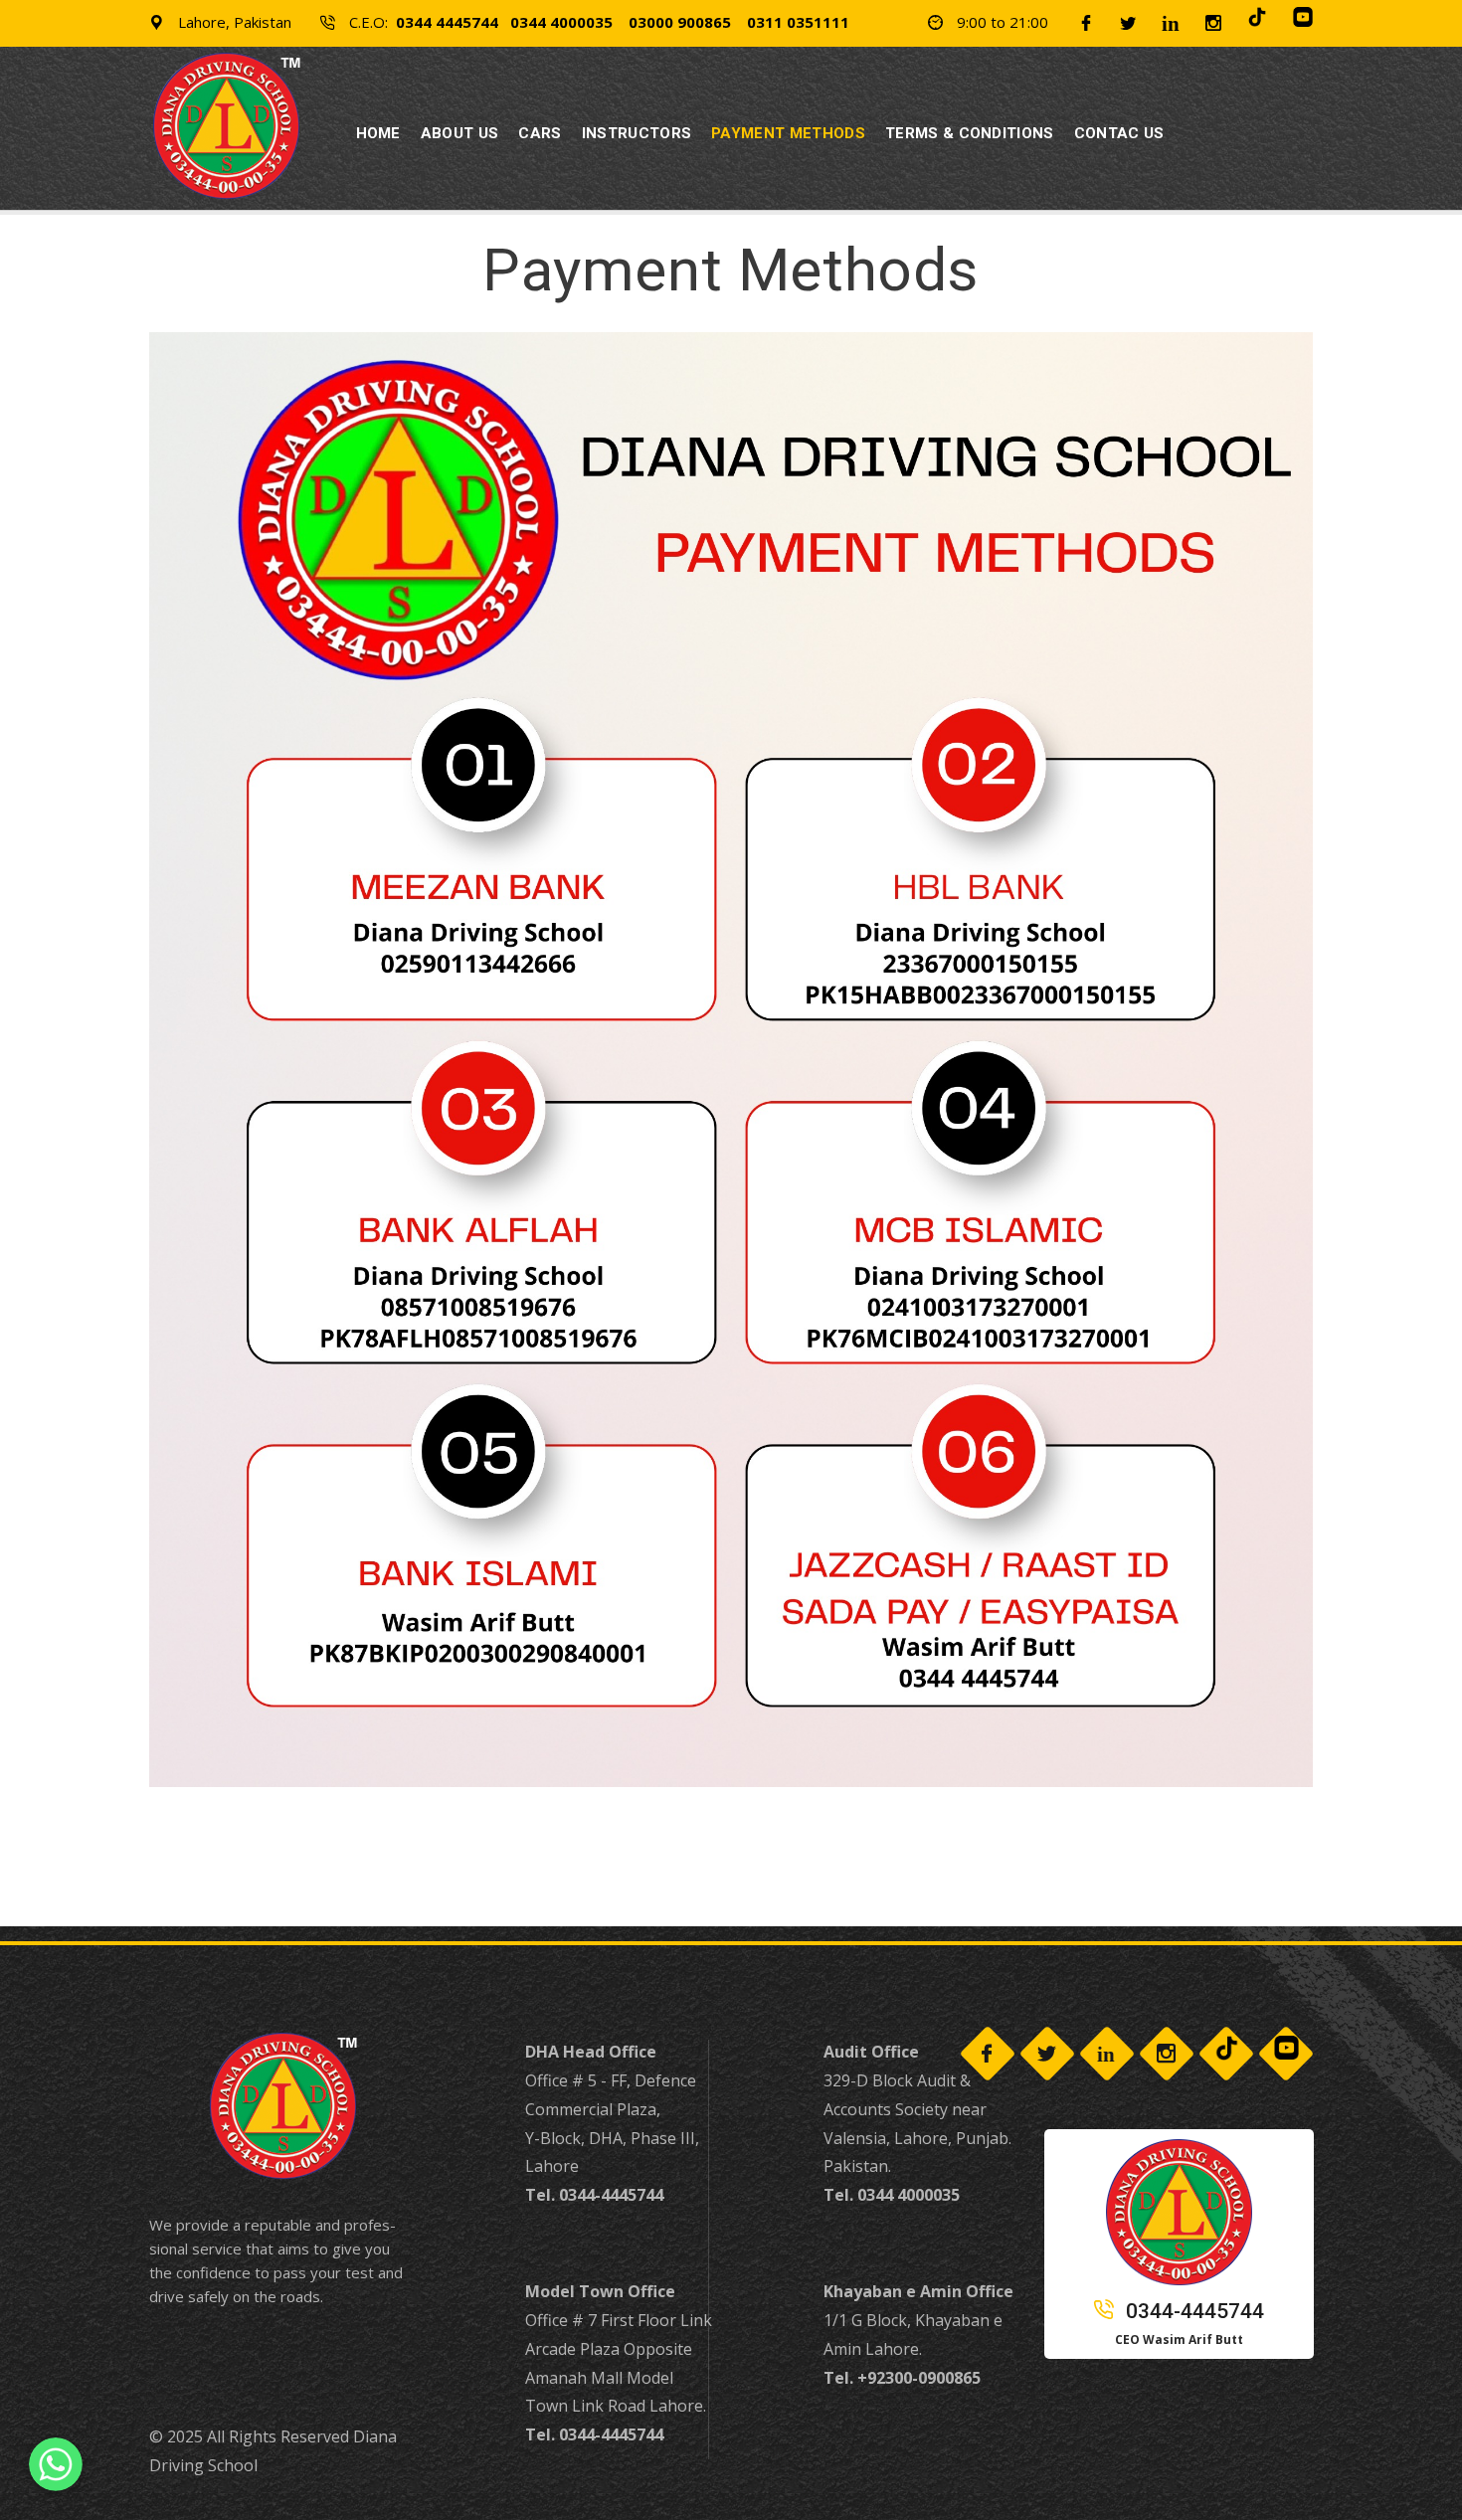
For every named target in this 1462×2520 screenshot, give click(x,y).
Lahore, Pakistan (233, 22)
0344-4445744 (1192, 2311)
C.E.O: (597, 22)
